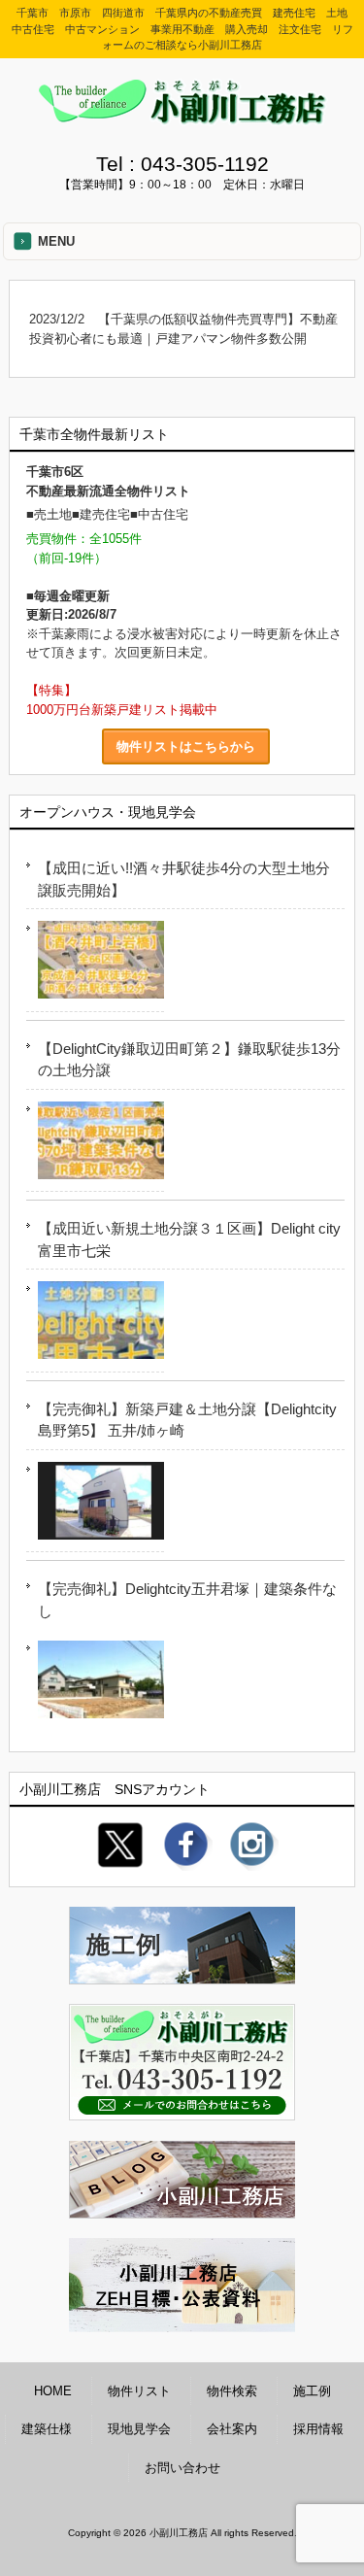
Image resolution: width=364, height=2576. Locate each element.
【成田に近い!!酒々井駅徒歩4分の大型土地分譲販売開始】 (184, 879)
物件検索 (232, 2391)
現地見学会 (139, 2429)
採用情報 (318, 2429)
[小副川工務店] (182, 119)
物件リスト (139, 2391)
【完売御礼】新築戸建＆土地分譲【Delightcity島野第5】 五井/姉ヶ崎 (187, 1420)
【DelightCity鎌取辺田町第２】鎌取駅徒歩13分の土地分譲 (189, 1060)
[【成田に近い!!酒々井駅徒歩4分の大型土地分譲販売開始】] (95, 963)
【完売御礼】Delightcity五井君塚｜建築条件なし (187, 1600)
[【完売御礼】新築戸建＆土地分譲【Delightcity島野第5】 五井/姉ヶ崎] (95, 1504)
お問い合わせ (182, 2468)
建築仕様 (47, 2429)
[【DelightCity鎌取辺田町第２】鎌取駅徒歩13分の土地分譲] (95, 1144)
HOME (53, 2391)
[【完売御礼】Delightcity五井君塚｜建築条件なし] (95, 1682)
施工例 (312, 2391)
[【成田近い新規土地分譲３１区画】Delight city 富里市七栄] (95, 1323)
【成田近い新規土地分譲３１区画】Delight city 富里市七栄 (189, 1239)
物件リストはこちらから (186, 746)
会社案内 (232, 2429)
